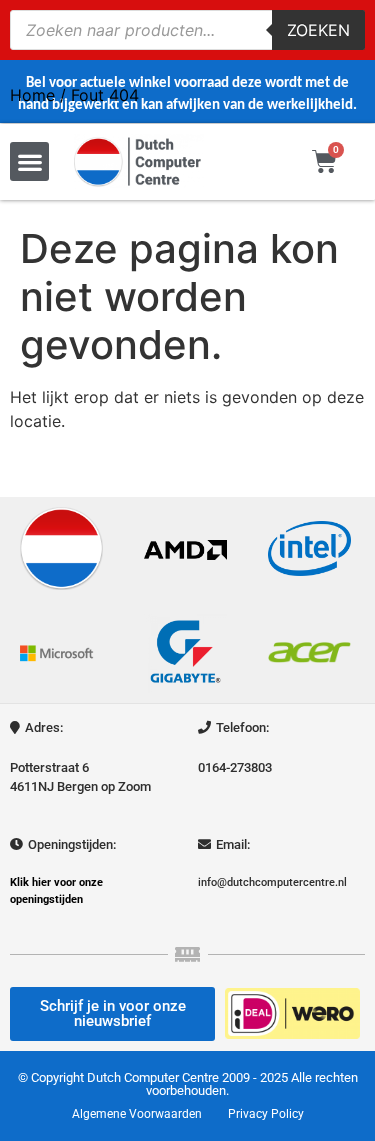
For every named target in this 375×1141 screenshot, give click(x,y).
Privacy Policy (266, 1114)
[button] (29, 161)
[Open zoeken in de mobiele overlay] (187, 30)
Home (32, 95)
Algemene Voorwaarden (137, 1114)
